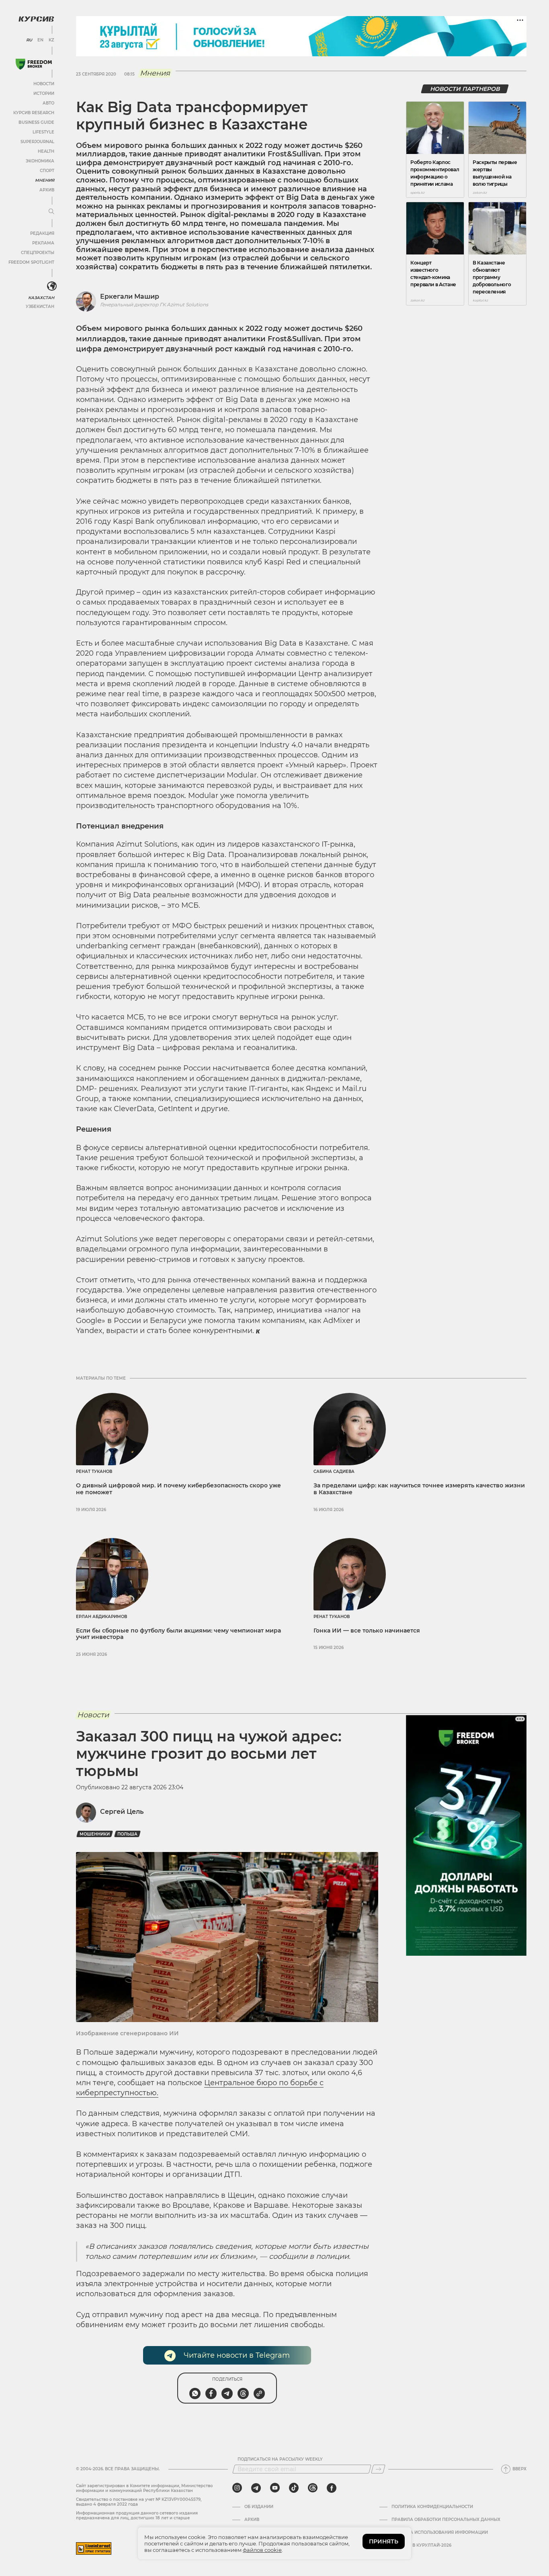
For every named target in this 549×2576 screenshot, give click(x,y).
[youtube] (275, 2488)
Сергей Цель (122, 1812)
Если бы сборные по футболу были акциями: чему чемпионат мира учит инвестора (178, 1634)
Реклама (43, 243)
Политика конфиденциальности (432, 2507)
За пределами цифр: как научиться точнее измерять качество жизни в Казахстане (419, 1489)
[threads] (313, 2488)
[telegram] (256, 2488)
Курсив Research (34, 113)
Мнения (45, 180)
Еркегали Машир (130, 296)
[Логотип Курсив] (36, 19)
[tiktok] (294, 2488)
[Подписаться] (378, 2469)
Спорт (47, 171)
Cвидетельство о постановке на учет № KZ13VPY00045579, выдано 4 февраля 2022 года (139, 2502)
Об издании (259, 2507)
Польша (127, 1834)
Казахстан (41, 298)
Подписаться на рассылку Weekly (280, 2459)
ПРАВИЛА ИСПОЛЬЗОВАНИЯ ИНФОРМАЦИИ (440, 2533)
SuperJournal (37, 142)
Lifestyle (43, 132)
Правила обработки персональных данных (446, 2520)
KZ (51, 40)
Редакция (42, 233)
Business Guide (36, 122)
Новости (44, 84)
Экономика (40, 161)
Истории (44, 93)
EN (40, 40)
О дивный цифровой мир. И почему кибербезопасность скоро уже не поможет (178, 1489)
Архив (47, 190)
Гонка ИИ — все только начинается (367, 1631)
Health (46, 151)
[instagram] (237, 2488)
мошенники (95, 1834)
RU (29, 40)
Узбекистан (40, 307)
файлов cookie (262, 2550)
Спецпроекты (38, 253)
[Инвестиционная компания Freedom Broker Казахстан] (34, 64)
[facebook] (332, 2488)
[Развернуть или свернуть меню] (51, 212)
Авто (48, 103)
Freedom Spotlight (31, 262)
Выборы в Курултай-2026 (421, 2545)
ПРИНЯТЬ (384, 2541)
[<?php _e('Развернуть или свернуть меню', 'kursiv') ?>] (52, 286)
